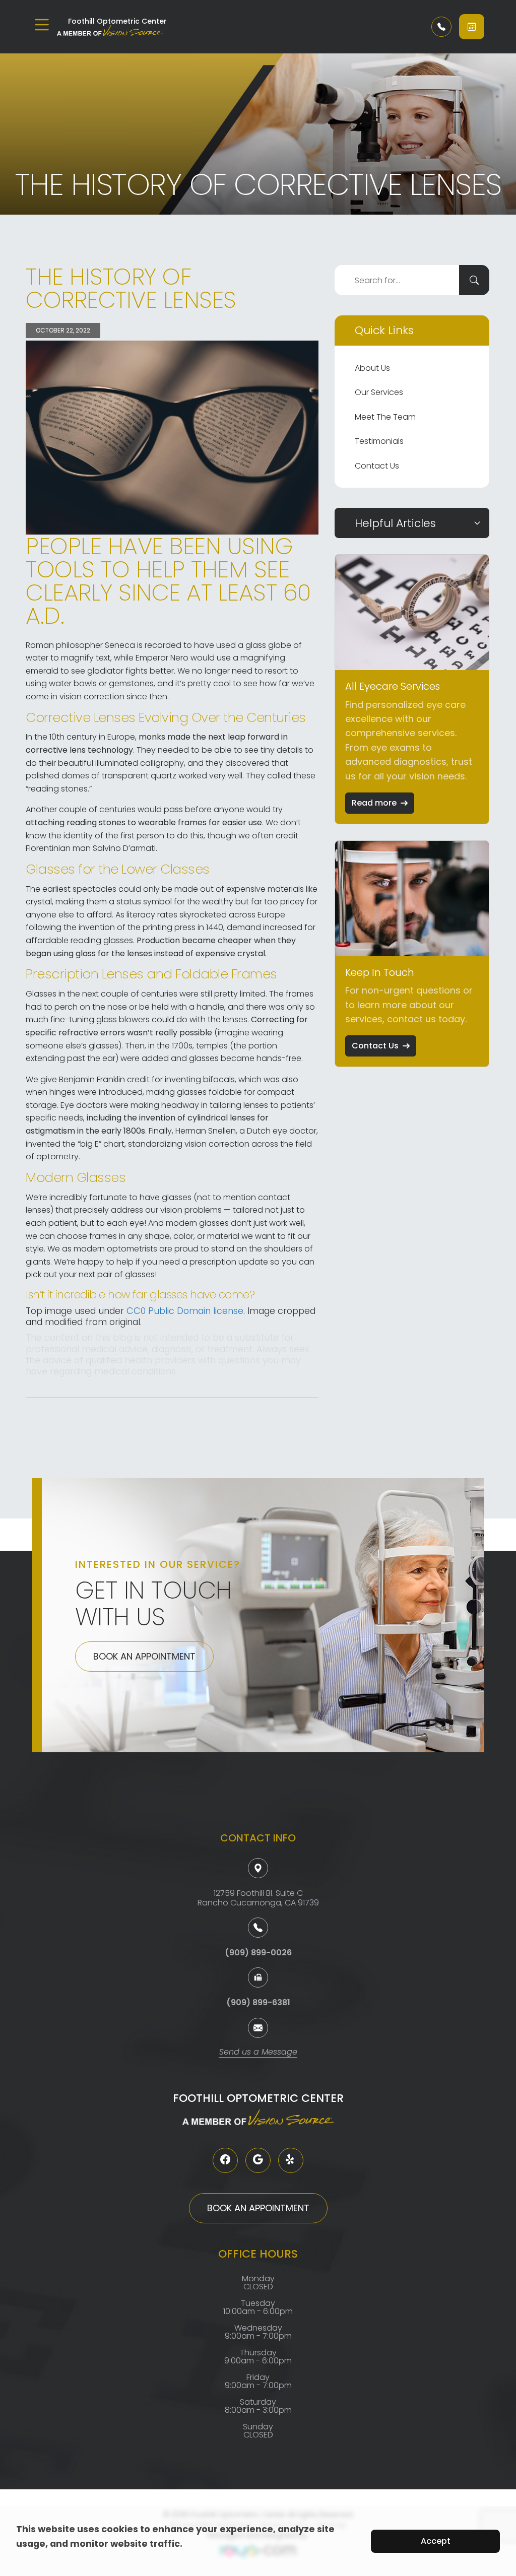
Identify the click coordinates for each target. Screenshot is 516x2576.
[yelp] (291, 2160)
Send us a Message (258, 2053)
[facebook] (225, 2160)
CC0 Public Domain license (185, 1311)
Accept (436, 2541)
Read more (374, 803)
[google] (258, 2160)
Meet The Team (385, 417)
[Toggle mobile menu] (42, 25)
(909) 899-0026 (258, 1953)
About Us (372, 368)
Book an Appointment (144, 1656)
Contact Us (377, 466)
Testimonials (379, 441)
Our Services (379, 392)
